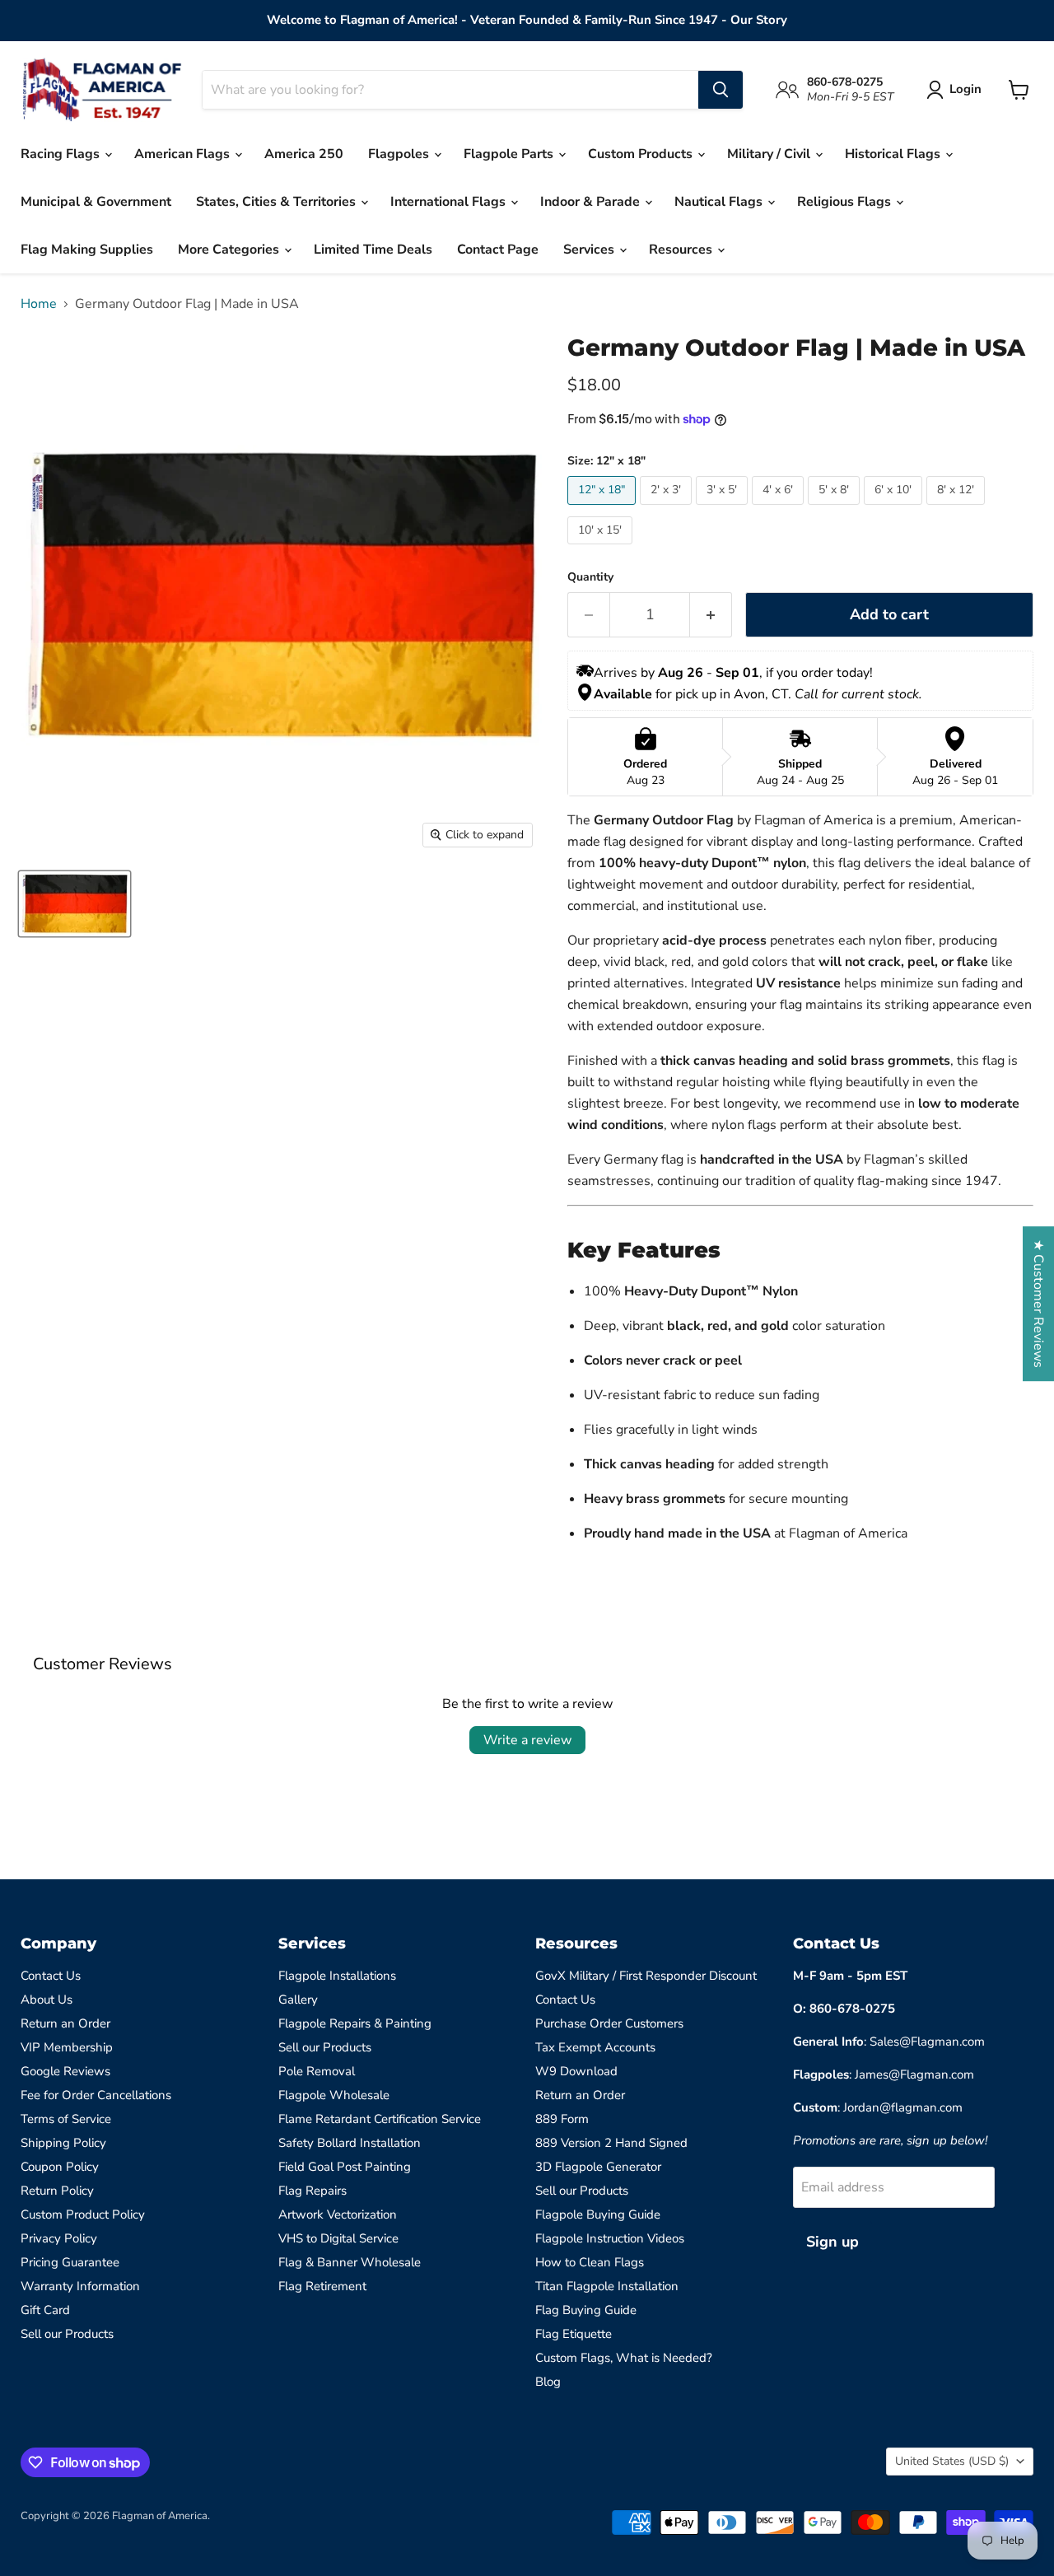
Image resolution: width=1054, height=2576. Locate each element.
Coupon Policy (60, 2167)
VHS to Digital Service (338, 2238)
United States (952, 2461)
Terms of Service (66, 2119)
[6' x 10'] (895, 509)
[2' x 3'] (668, 509)
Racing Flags (62, 154)
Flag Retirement (322, 2286)
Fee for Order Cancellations (96, 2095)
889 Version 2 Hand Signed (611, 2143)
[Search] (721, 90)
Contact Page (498, 250)
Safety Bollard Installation (350, 2143)
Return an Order (65, 2023)
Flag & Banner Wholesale (350, 2262)
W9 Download (576, 2071)
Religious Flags (846, 202)
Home (39, 304)
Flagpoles (400, 154)
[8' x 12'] (958, 509)
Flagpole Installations (337, 1976)
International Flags (450, 202)
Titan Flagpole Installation (607, 2286)
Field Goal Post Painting (345, 2167)
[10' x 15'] (602, 548)
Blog (548, 2382)
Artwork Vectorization (338, 2214)
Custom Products (642, 154)
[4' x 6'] (780, 509)
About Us (47, 2000)
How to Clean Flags (590, 2262)
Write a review (527, 1740)
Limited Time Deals (373, 250)
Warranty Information (80, 2286)
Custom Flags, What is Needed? (624, 2358)
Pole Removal (317, 2071)
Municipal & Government (96, 202)
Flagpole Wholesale (334, 2095)
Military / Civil (770, 154)
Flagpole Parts (510, 154)
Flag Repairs (312, 2191)
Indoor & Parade (592, 202)
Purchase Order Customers (609, 2023)
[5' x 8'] (836, 509)
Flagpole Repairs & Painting (355, 2023)
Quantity (590, 577)
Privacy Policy (59, 2238)
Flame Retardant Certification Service (380, 2119)
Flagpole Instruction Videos (610, 2238)
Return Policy (57, 2191)
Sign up (832, 2242)
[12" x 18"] (604, 509)
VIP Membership (67, 2047)
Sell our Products (67, 2334)
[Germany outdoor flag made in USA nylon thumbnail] (75, 904)
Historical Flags (894, 154)
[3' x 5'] (724, 509)
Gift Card (45, 2310)
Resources (682, 250)
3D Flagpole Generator (598, 2167)
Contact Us (51, 1976)
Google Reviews (65, 2071)
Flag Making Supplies (87, 250)
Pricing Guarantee (70, 2262)
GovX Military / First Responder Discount (646, 1976)
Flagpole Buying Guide (598, 2214)
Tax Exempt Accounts (595, 2047)
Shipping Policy (63, 2143)
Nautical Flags (720, 202)
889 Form (562, 2119)
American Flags (184, 154)
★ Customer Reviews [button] (1038, 1304)
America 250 (304, 154)
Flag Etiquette (574, 2334)
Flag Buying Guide (586, 2310)
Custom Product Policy (83, 2214)
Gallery (298, 2000)
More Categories (230, 250)
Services (590, 250)
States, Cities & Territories (277, 202)
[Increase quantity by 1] (711, 615)
